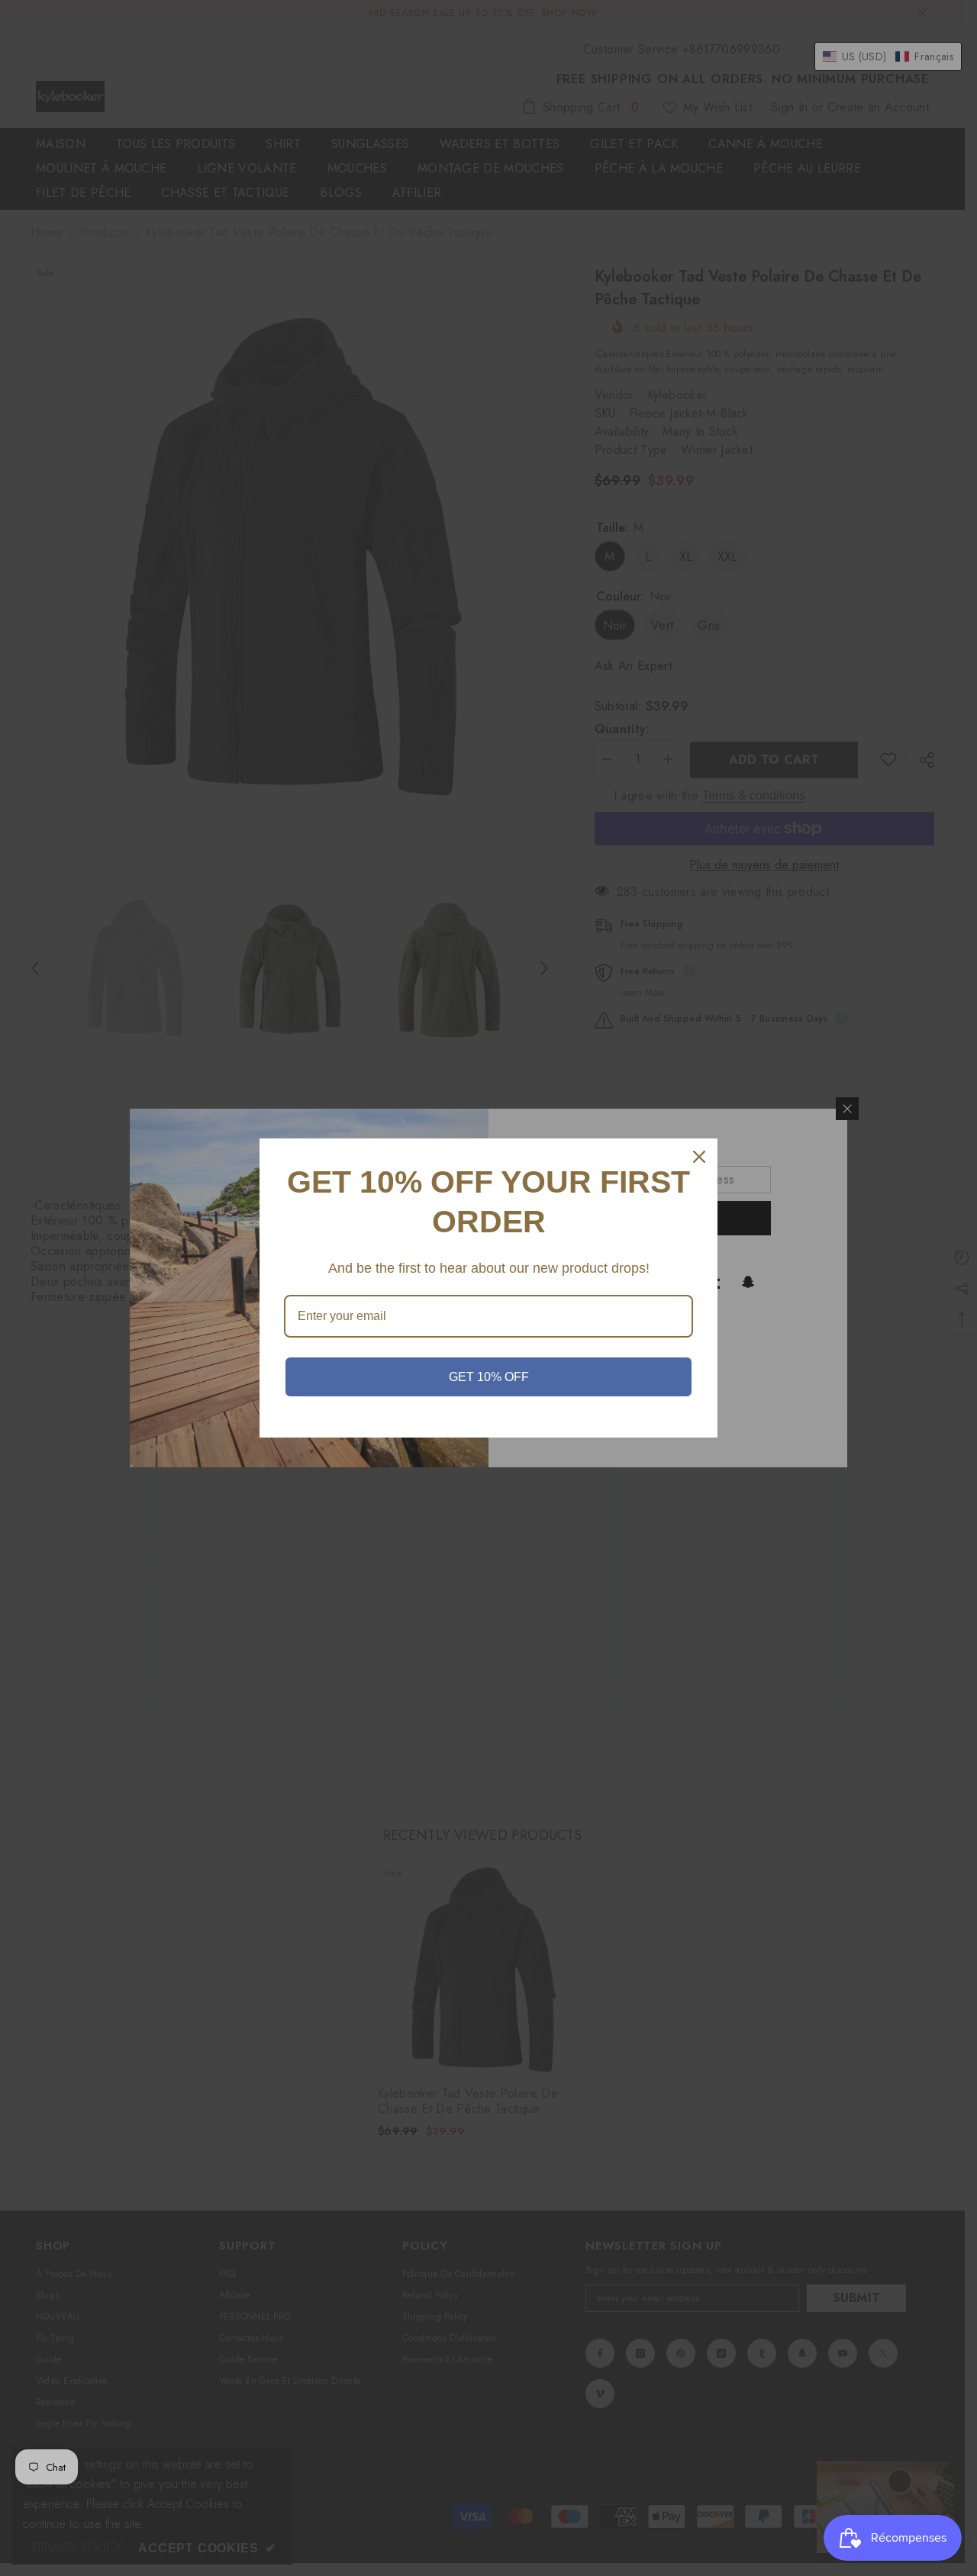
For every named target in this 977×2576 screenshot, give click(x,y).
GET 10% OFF (489, 1377)
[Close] (699, 1157)
